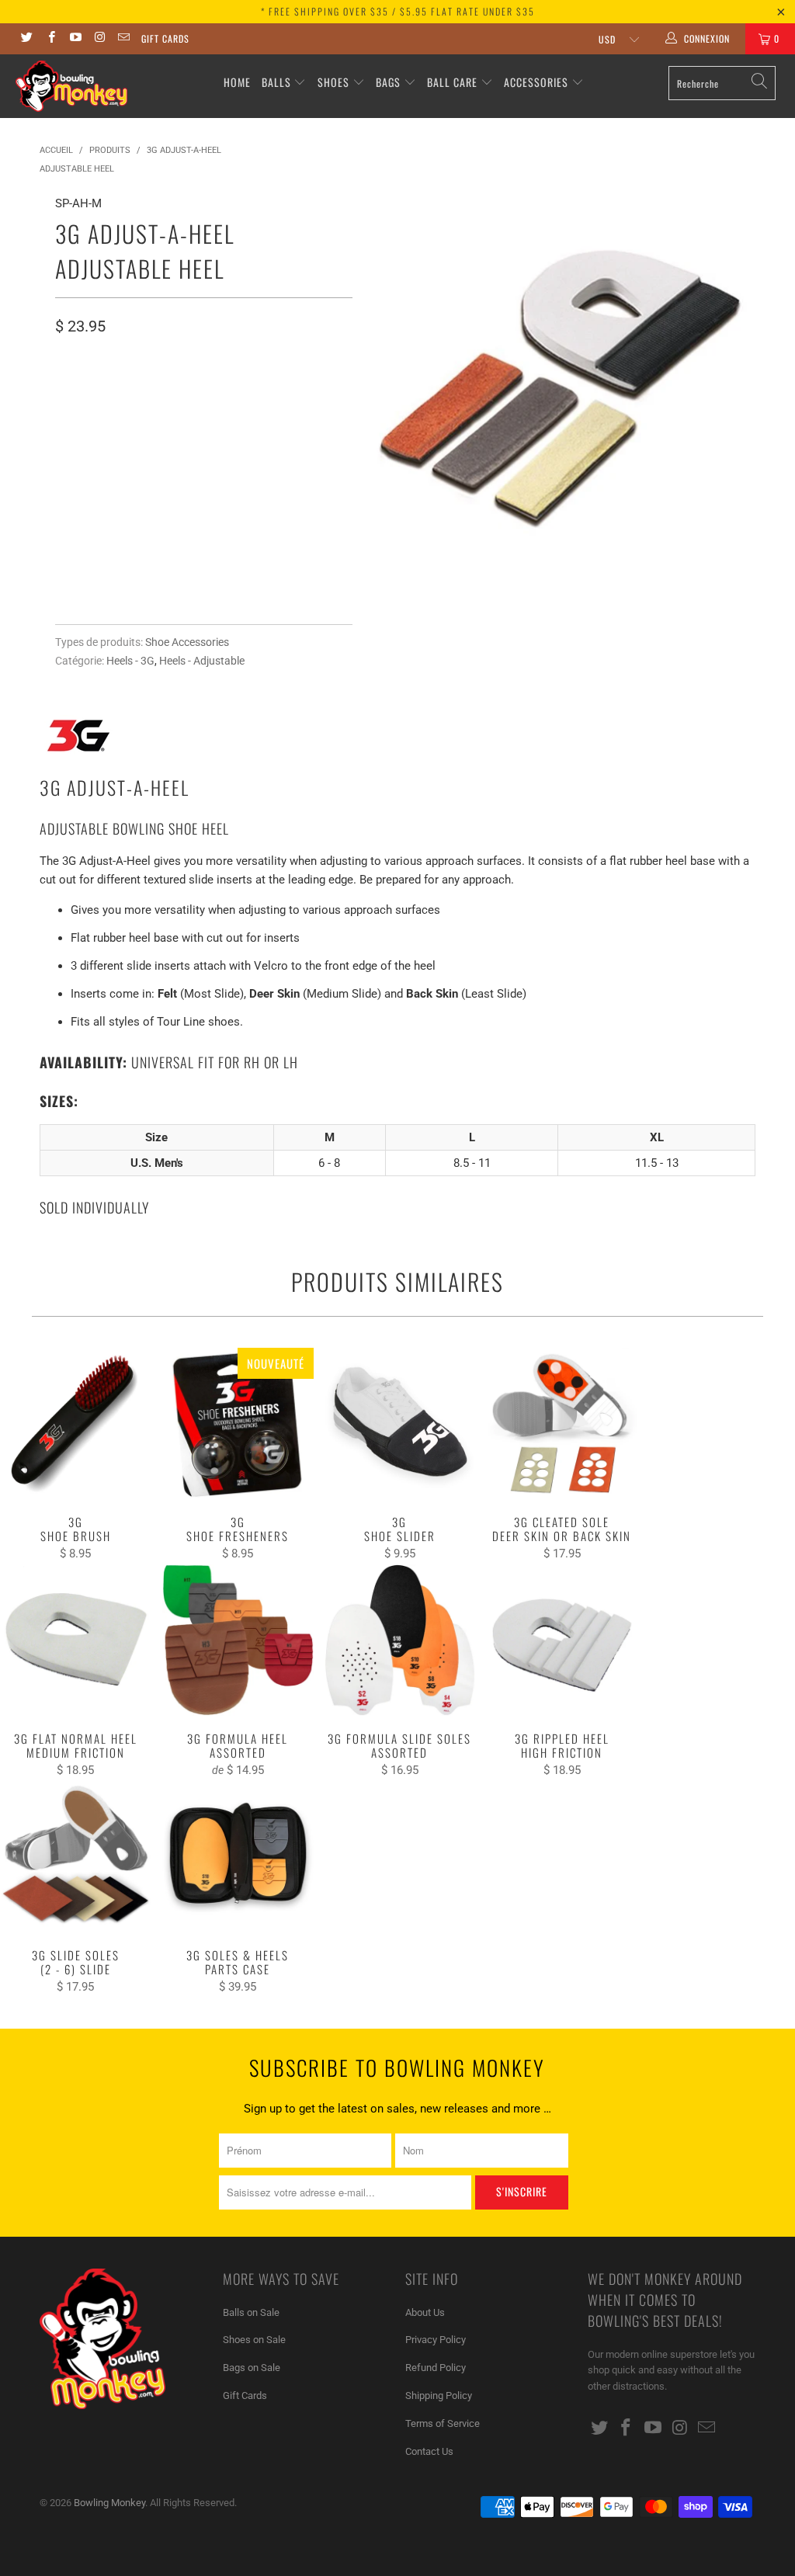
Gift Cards (165, 38)
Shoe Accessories (187, 642)
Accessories (538, 82)
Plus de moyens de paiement (274, 588)
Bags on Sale (252, 2368)
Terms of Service (443, 2423)
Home (237, 82)
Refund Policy (436, 2368)
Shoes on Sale (254, 2340)
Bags (388, 82)
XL (149, 392)
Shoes (333, 82)
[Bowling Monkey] (71, 86)
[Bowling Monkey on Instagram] (99, 39)
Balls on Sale (251, 2312)
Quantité (80, 466)
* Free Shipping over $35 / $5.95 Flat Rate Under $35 (398, 11)
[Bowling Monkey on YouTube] (75, 39)
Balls (276, 82)
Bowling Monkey (109, 2503)
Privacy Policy (436, 2340)
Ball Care (452, 82)
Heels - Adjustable (202, 661)
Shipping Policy (439, 2395)
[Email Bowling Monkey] (123, 39)
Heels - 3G (130, 661)
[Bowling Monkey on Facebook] (50, 39)
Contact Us (429, 2451)
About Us (425, 2312)
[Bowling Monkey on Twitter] (26, 39)
